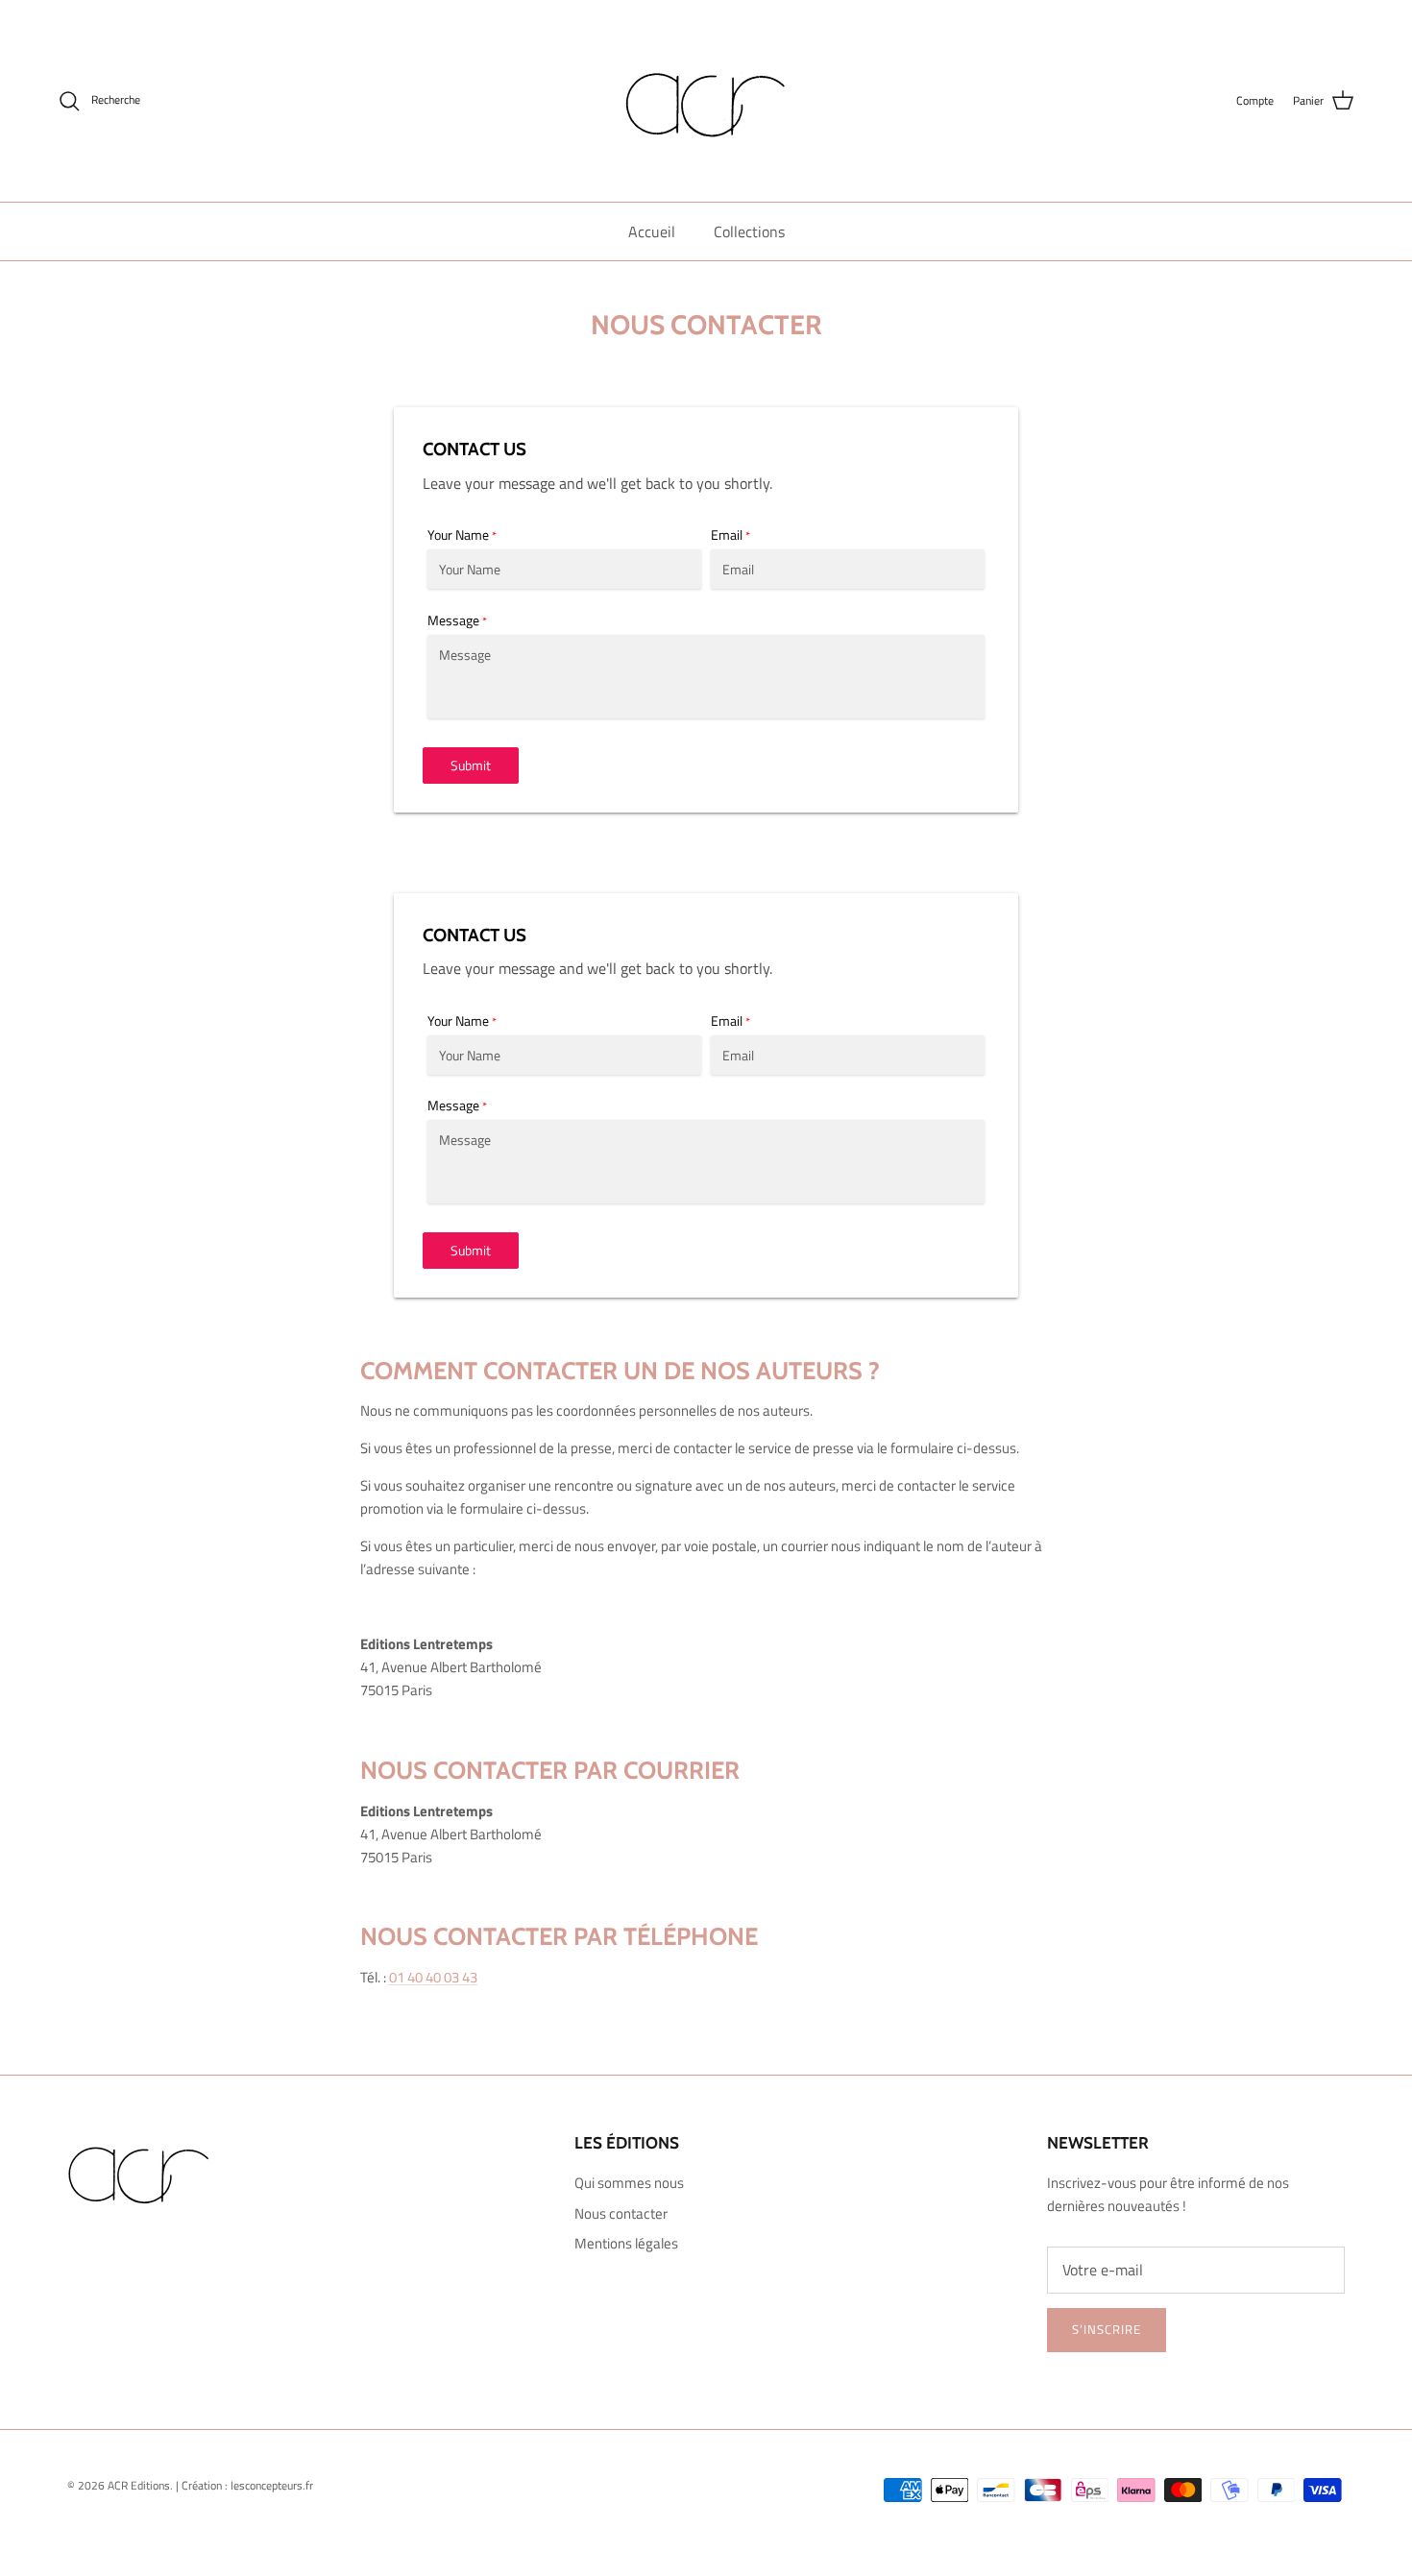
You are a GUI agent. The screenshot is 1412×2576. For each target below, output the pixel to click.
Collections (749, 231)
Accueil (652, 231)
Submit (471, 765)
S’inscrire (1107, 2329)
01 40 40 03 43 (433, 1977)
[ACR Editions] (706, 101)
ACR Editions (139, 2485)
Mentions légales (626, 2243)
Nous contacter (621, 2213)
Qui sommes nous (629, 2183)
